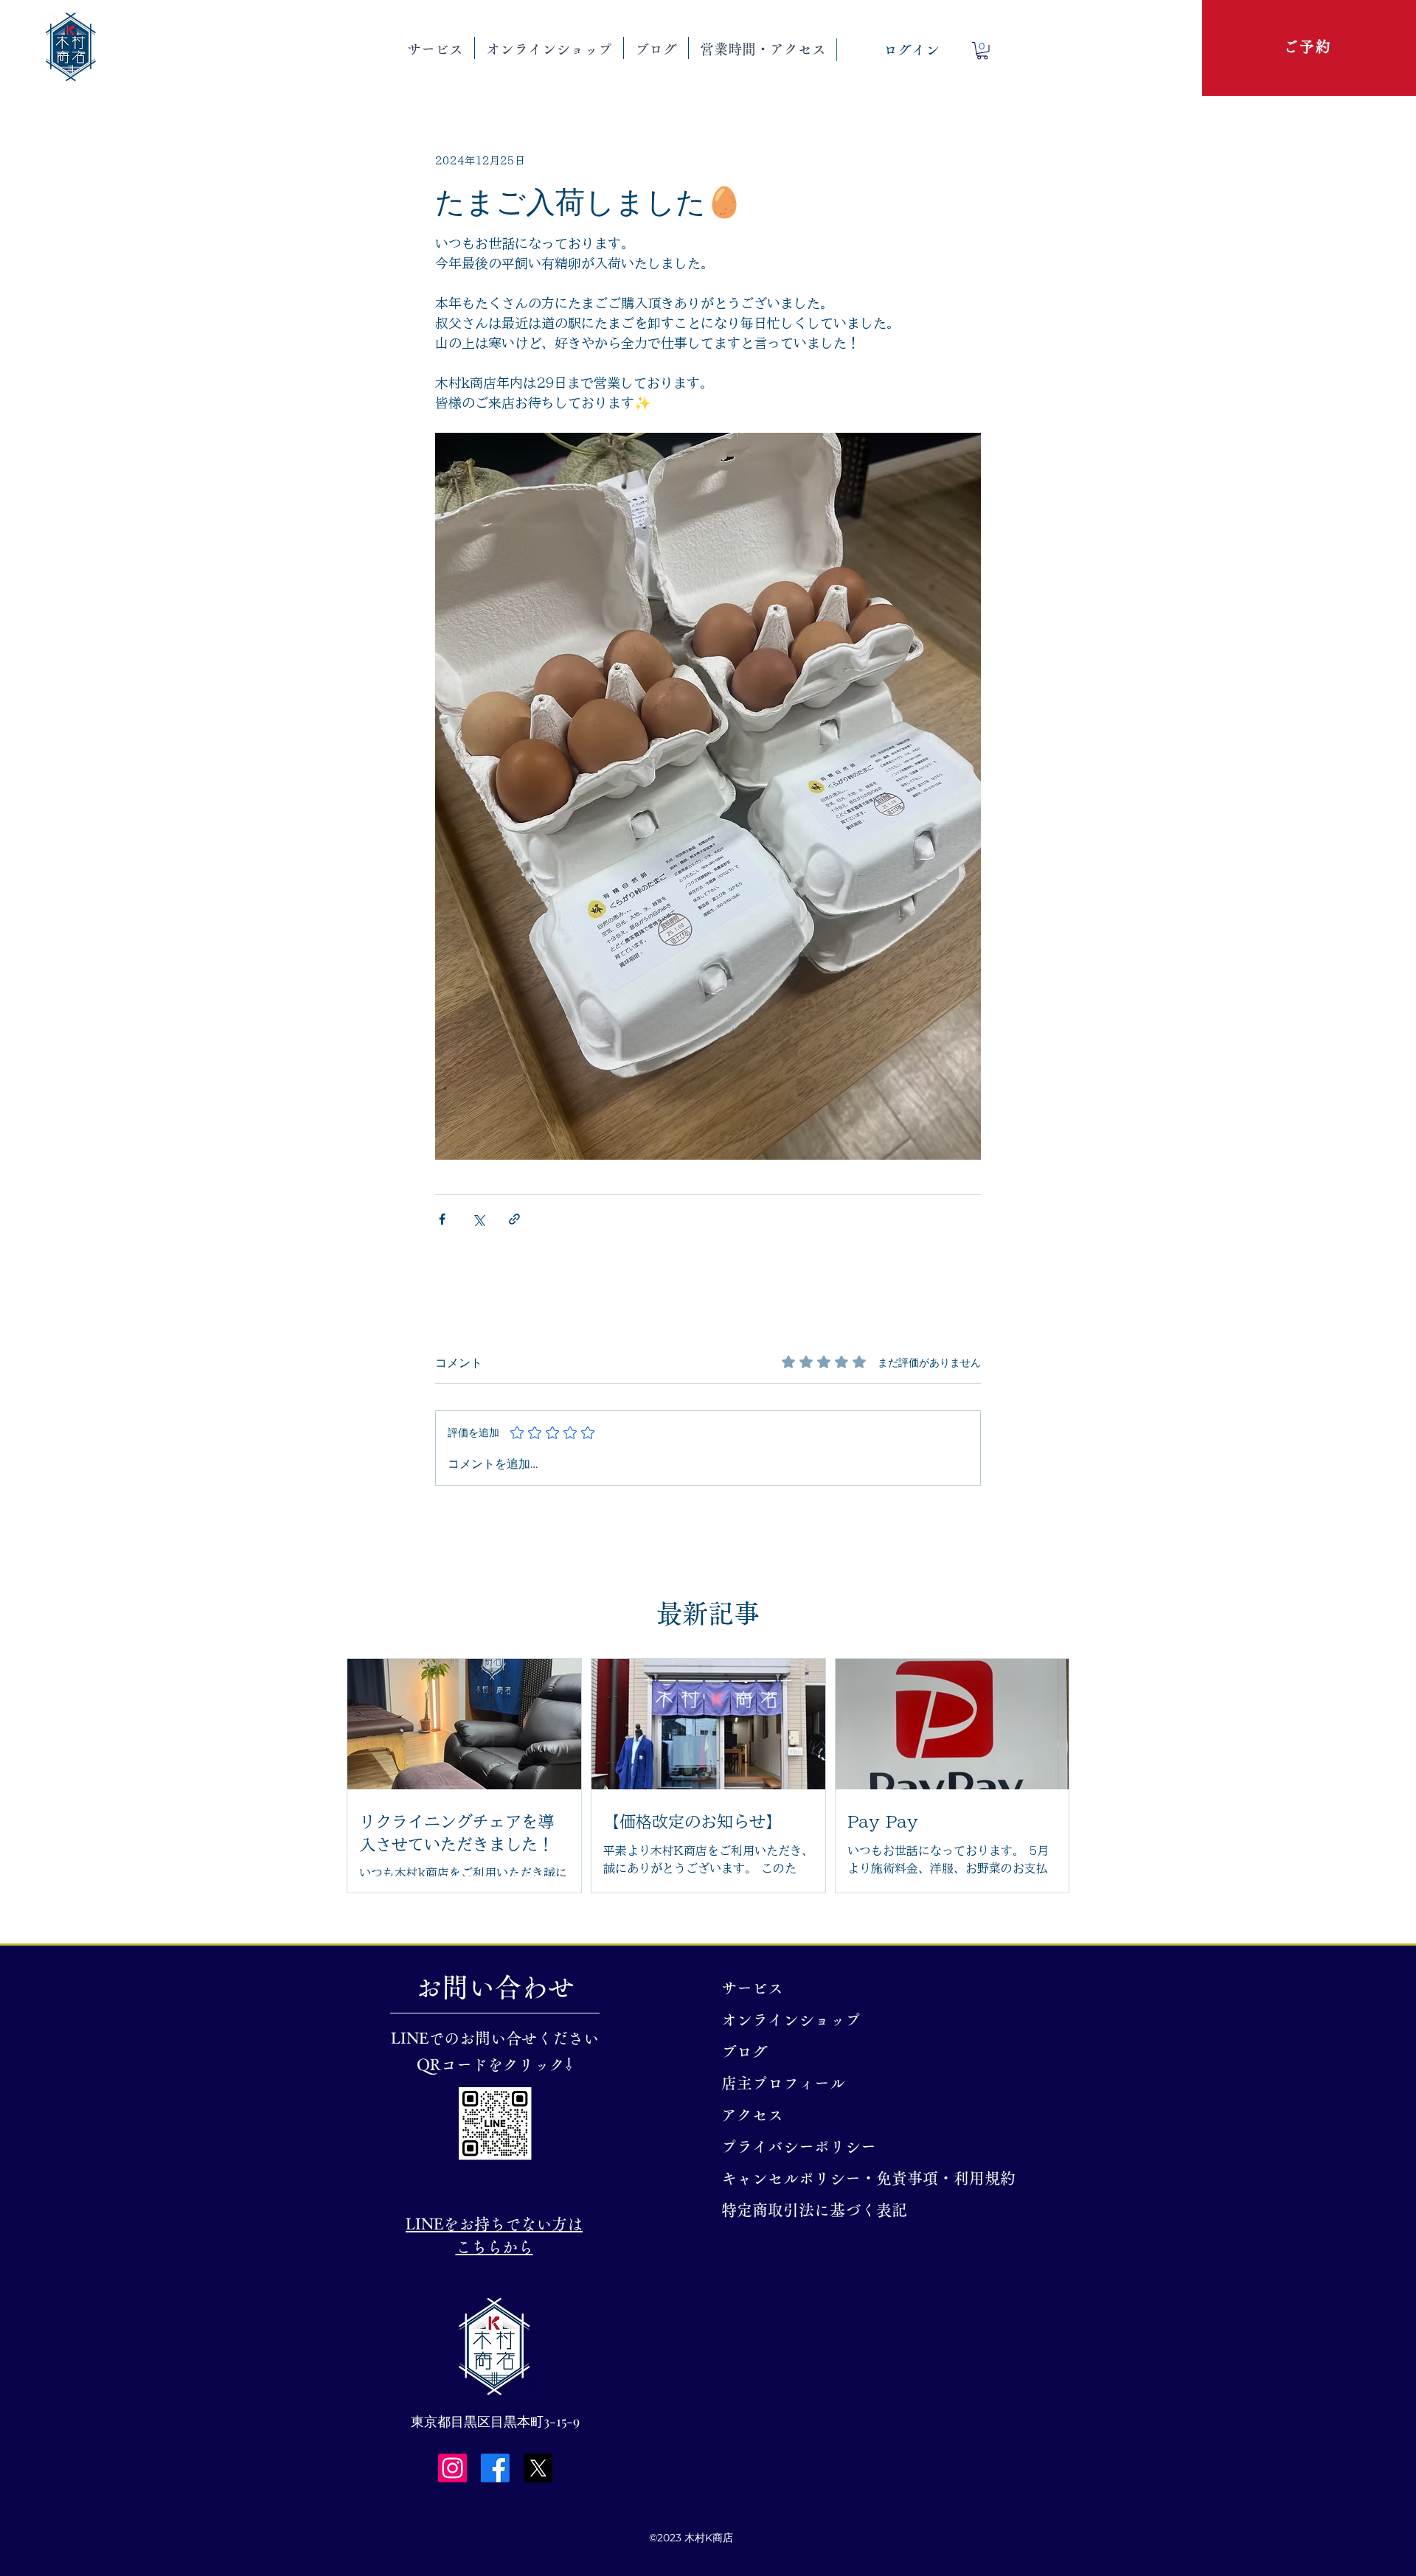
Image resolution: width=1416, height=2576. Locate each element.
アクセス (752, 2115)
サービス (752, 1988)
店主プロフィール (783, 2083)
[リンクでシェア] (514, 1219)
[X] (538, 2468)
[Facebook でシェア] (442, 1219)
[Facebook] (495, 2468)
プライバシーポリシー (799, 2147)
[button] (435, 48)
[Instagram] (452, 2468)
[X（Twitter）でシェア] (478, 1219)
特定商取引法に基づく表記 (809, 2210)
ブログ (745, 2051)
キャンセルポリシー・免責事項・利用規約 (809, 2178)
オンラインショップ (791, 2020)
